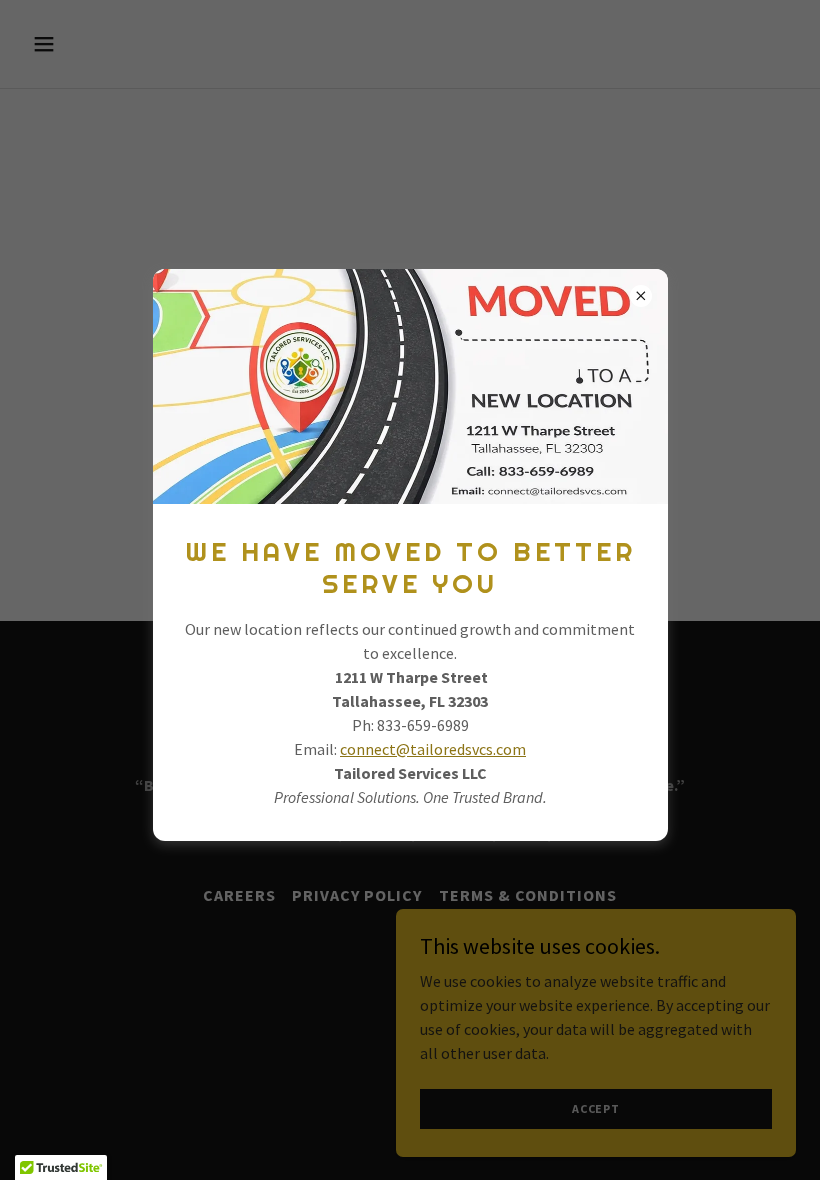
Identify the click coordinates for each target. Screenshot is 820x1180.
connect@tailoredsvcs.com (433, 749)
